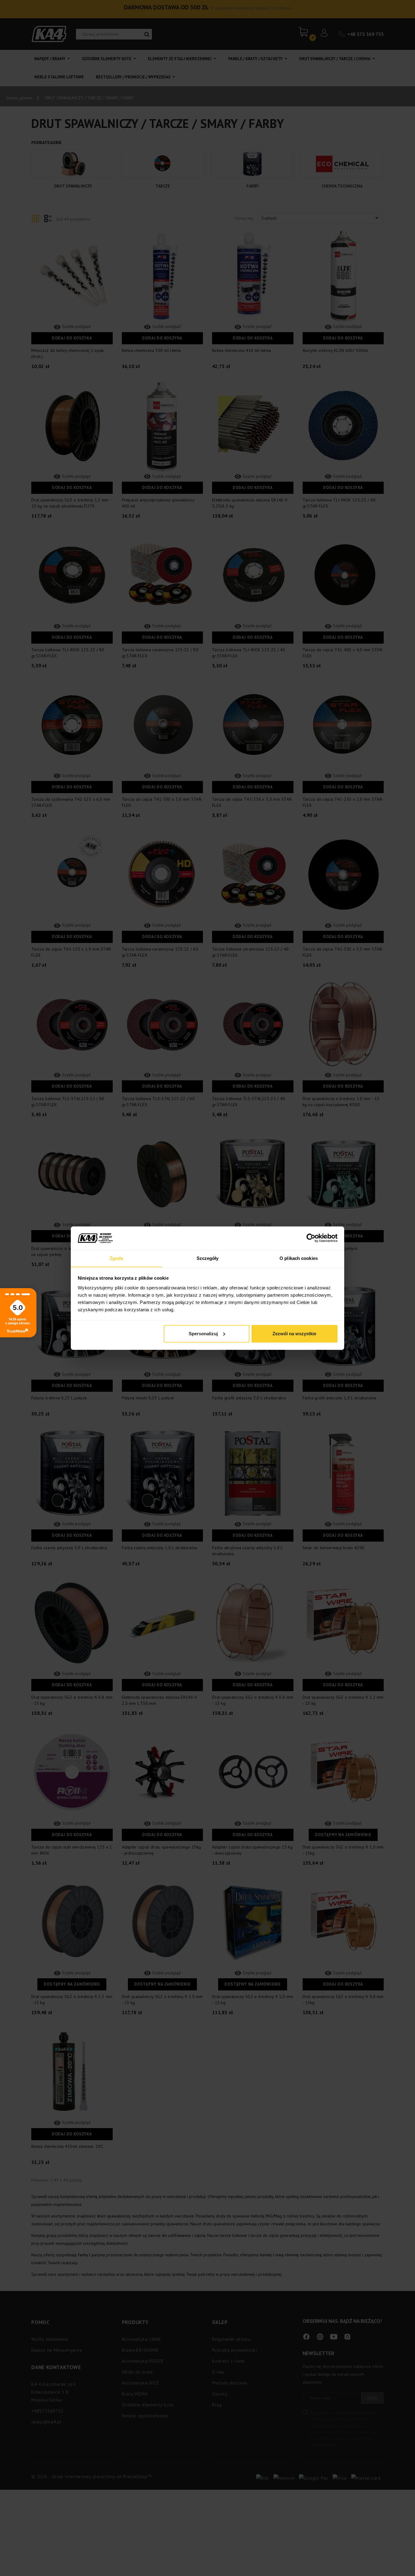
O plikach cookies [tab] (299, 1258)
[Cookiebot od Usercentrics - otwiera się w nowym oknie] (311, 1238)
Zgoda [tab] (117, 1258)
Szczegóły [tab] (208, 1258)
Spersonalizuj (203, 1334)
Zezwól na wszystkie (294, 1334)
